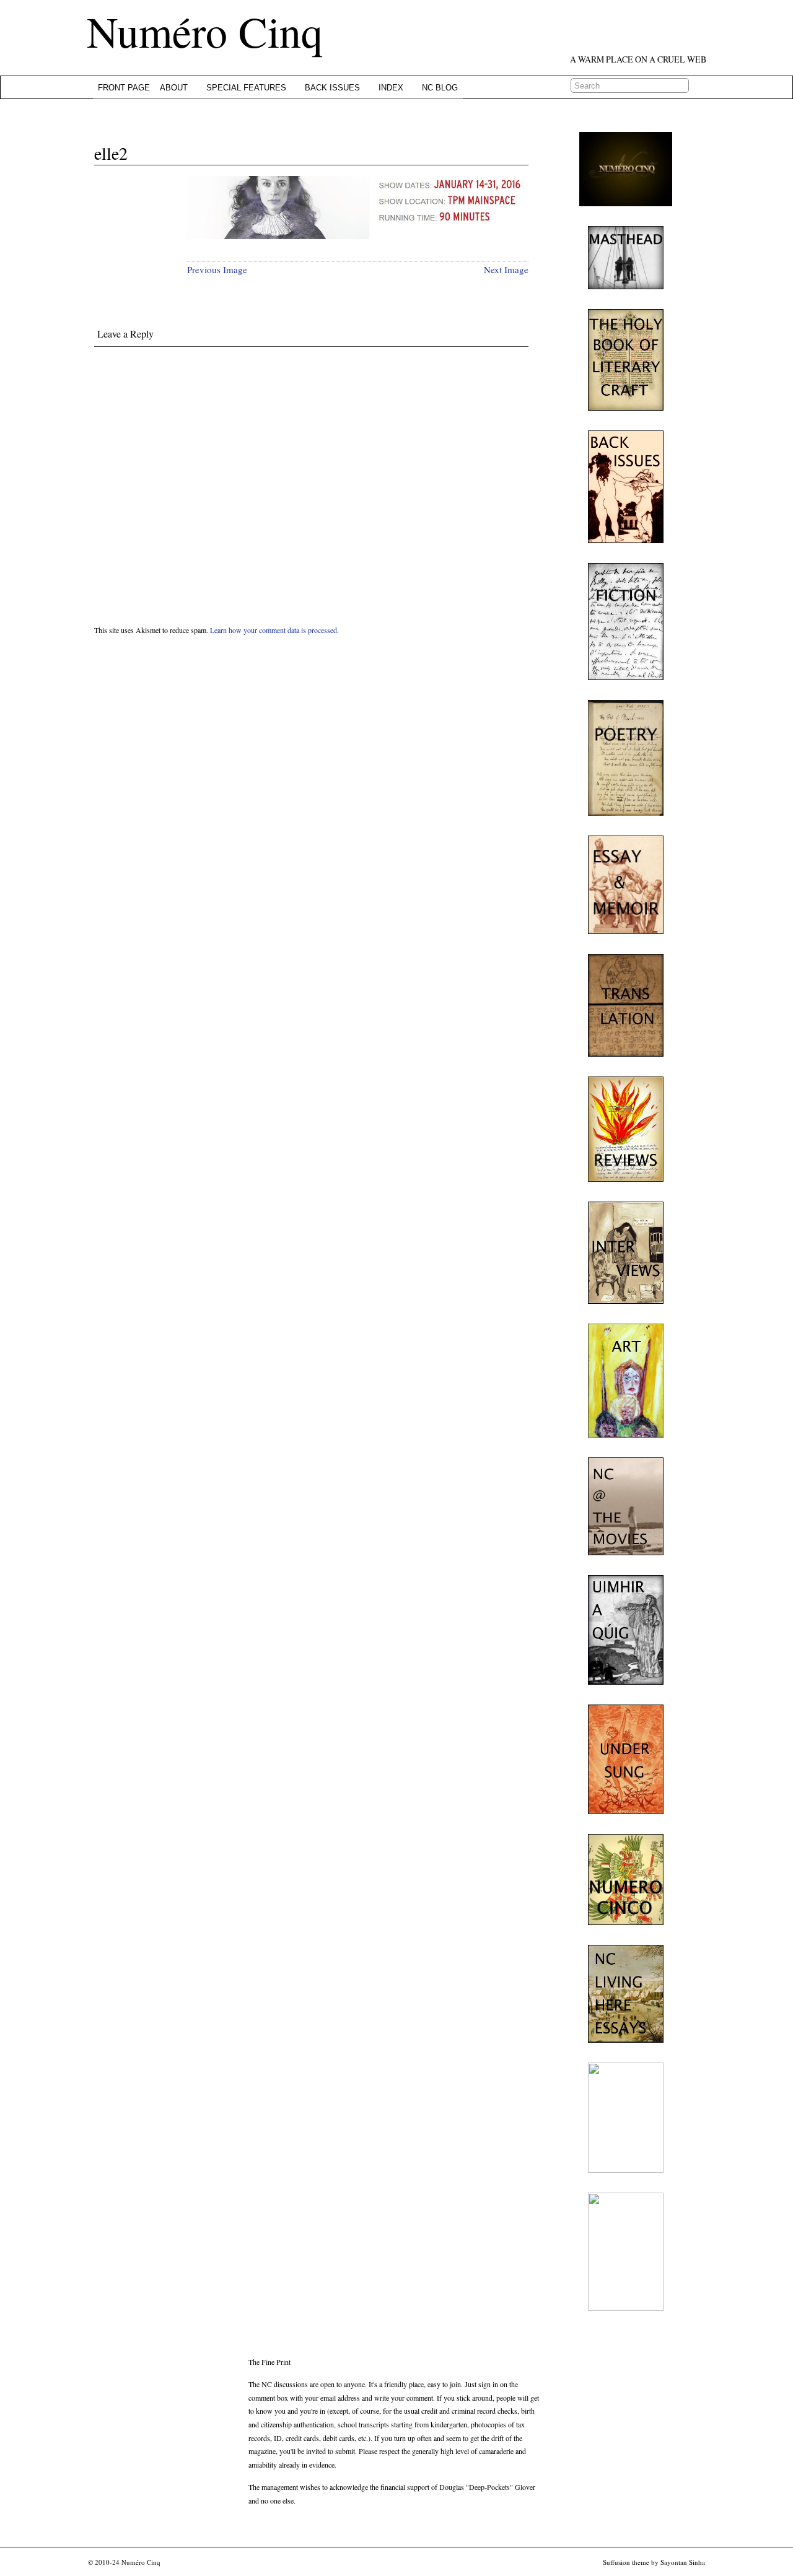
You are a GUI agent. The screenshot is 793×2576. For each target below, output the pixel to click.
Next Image (506, 269)
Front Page (124, 88)
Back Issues (332, 88)
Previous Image (217, 269)
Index (391, 88)
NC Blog (440, 88)
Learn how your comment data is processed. (274, 630)
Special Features (246, 88)
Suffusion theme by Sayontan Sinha (654, 2562)
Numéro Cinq (205, 31)
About (174, 88)
